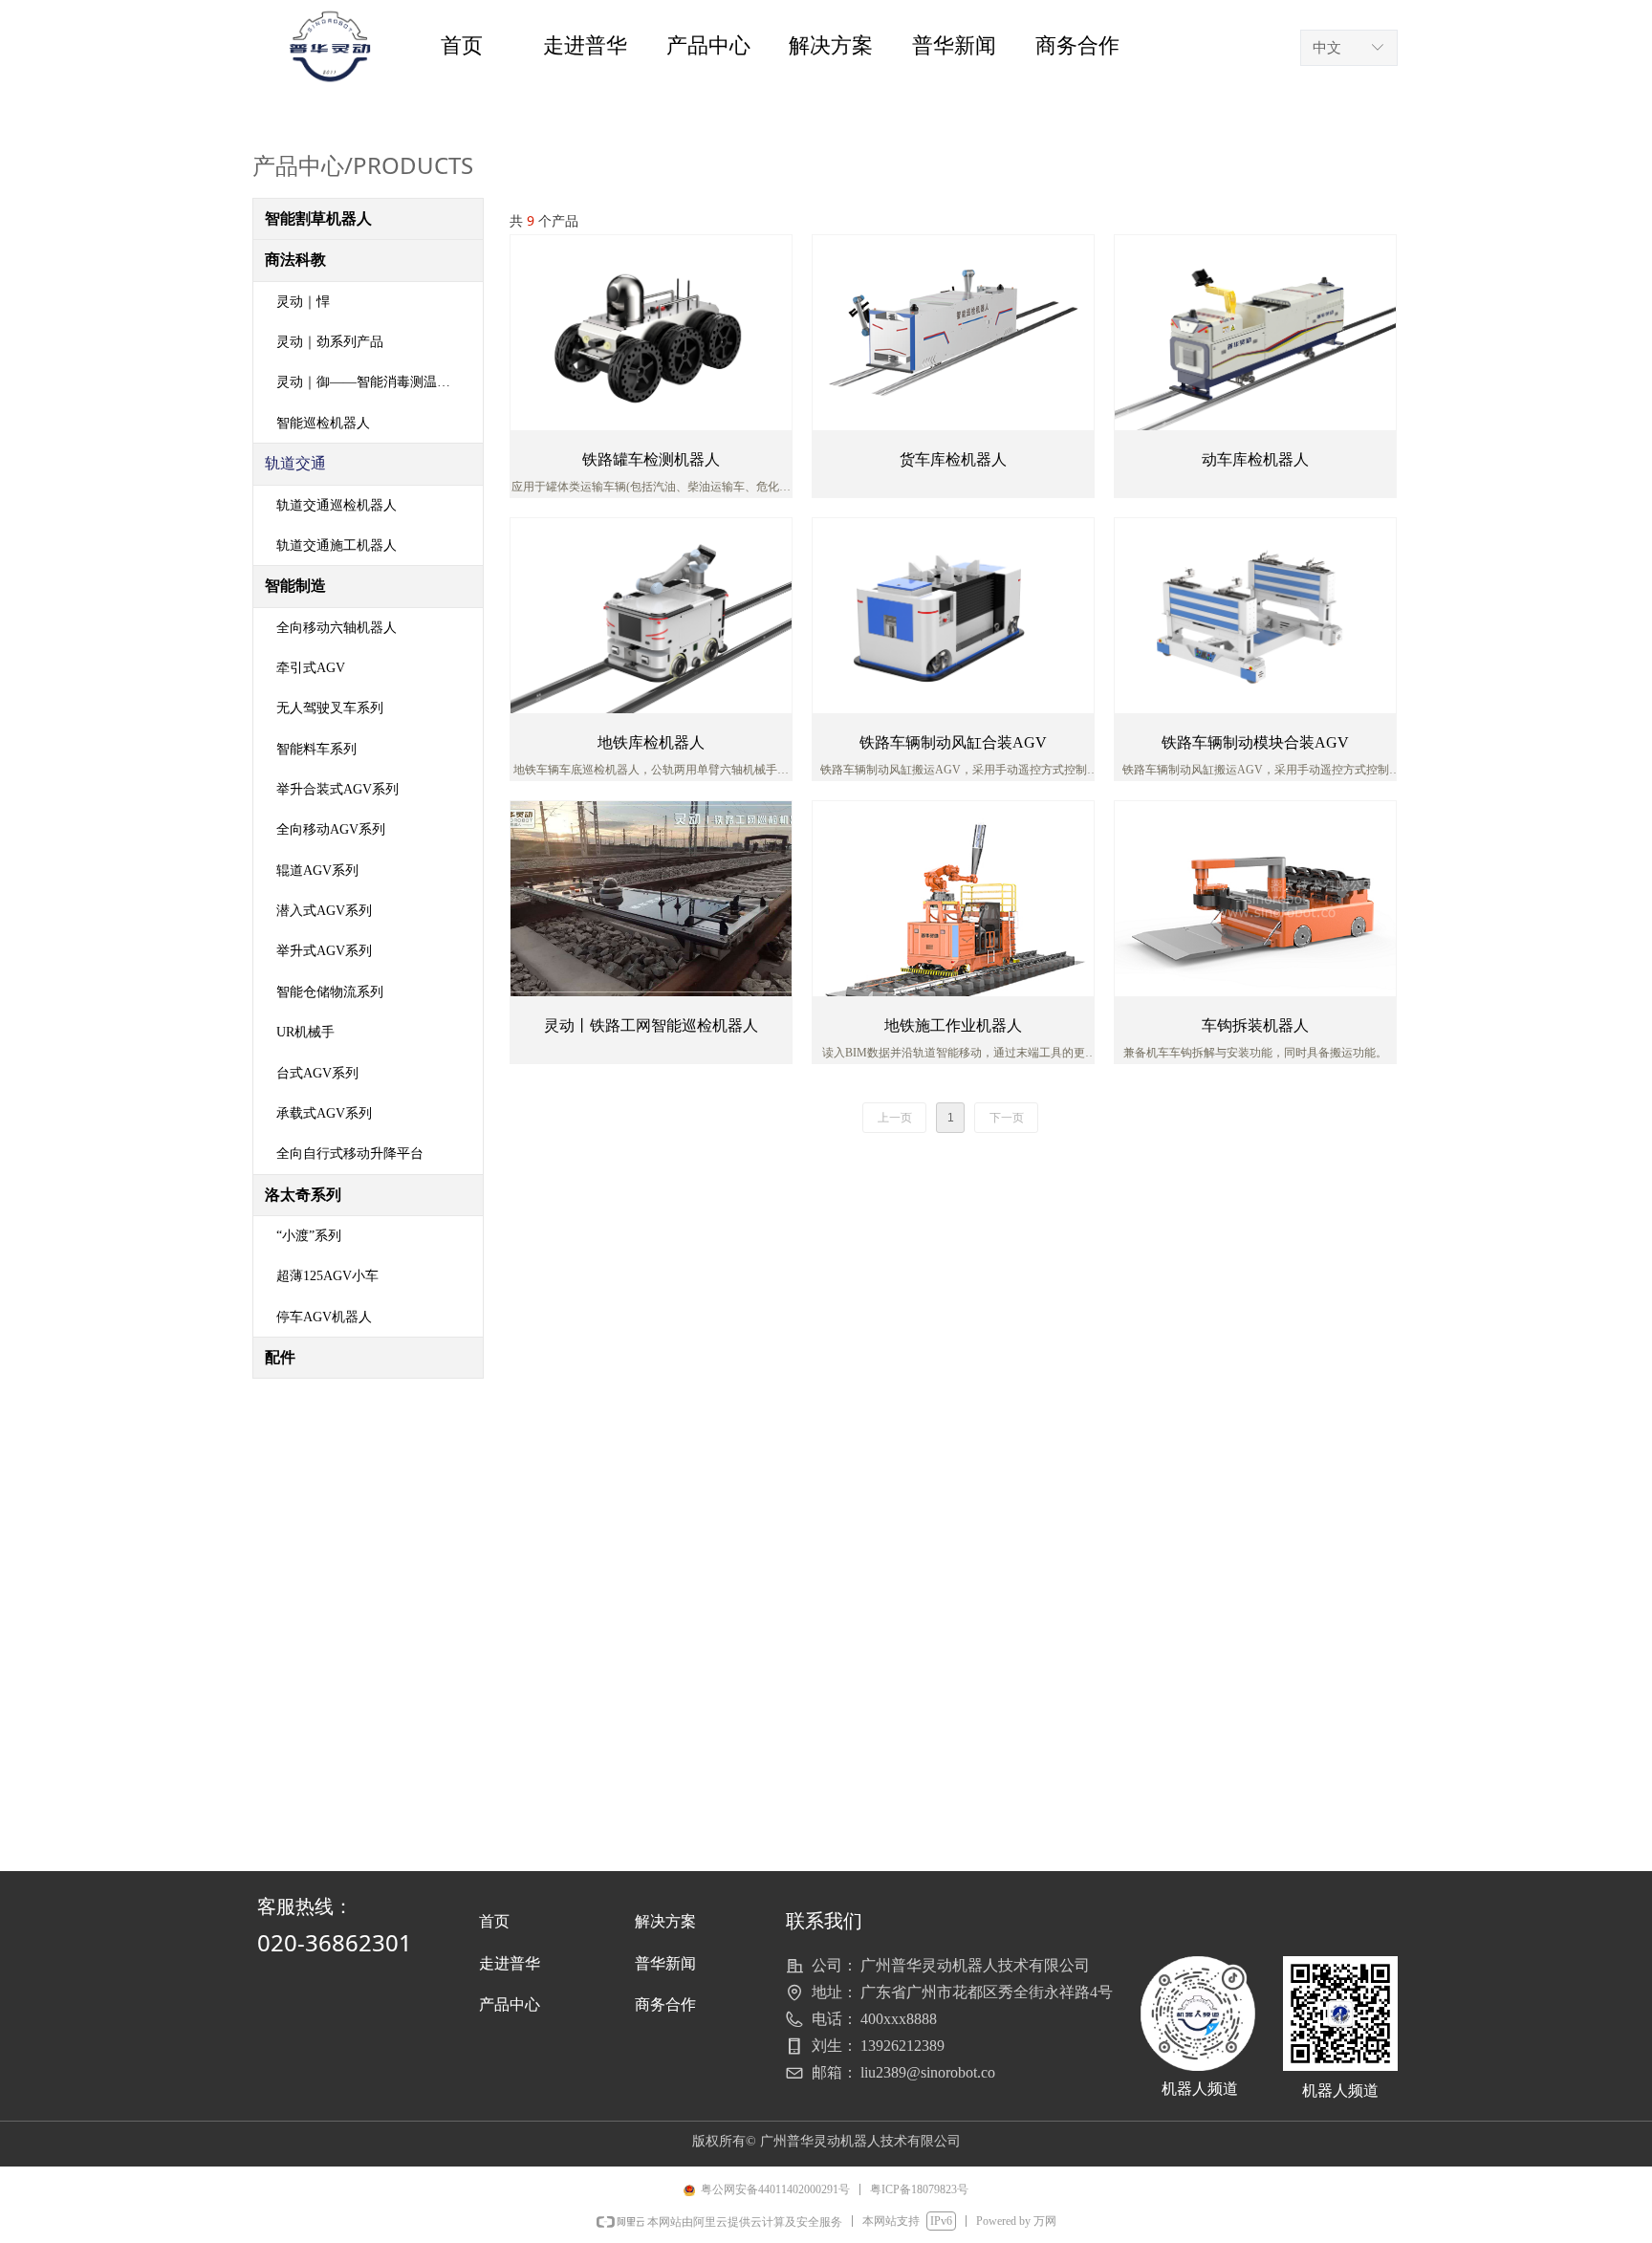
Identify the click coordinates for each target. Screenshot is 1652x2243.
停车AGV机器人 (324, 1317)
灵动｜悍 (303, 302)
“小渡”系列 (309, 1236)
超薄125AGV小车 (327, 1276)
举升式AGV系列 (324, 951)
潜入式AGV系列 (324, 911)
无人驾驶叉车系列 (330, 708)
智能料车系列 (316, 749)
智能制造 (295, 586)
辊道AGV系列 (317, 871)
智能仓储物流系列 (330, 992)
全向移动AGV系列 (331, 829)
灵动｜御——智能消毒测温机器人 (377, 382)
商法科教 (295, 260)
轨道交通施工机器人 (337, 545)
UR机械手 (305, 1032)
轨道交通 (295, 463)
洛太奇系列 (303, 1195)
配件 (280, 1357)
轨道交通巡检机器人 (337, 505)
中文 (1327, 48)
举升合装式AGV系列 (337, 789)
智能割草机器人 (318, 218)
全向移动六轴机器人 (337, 628)
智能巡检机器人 (323, 423)
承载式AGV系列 (324, 1113)
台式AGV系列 (317, 1073)
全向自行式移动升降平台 (350, 1154)
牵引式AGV (311, 668)
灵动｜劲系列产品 (330, 342)
